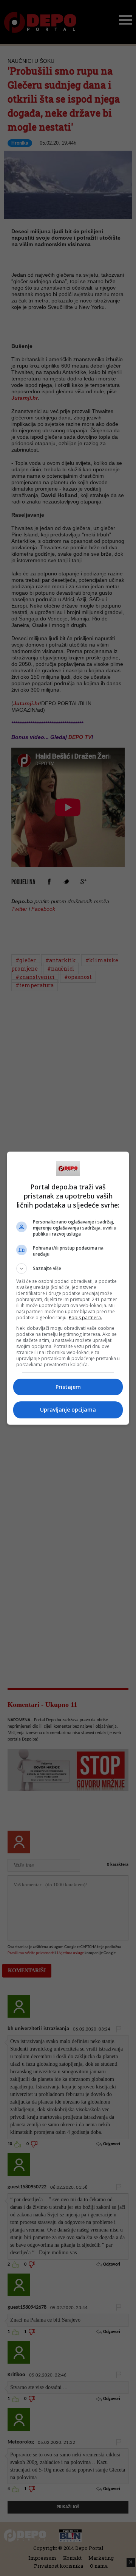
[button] (68, 1269)
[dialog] (68, 1288)
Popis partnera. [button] (85, 1318)
